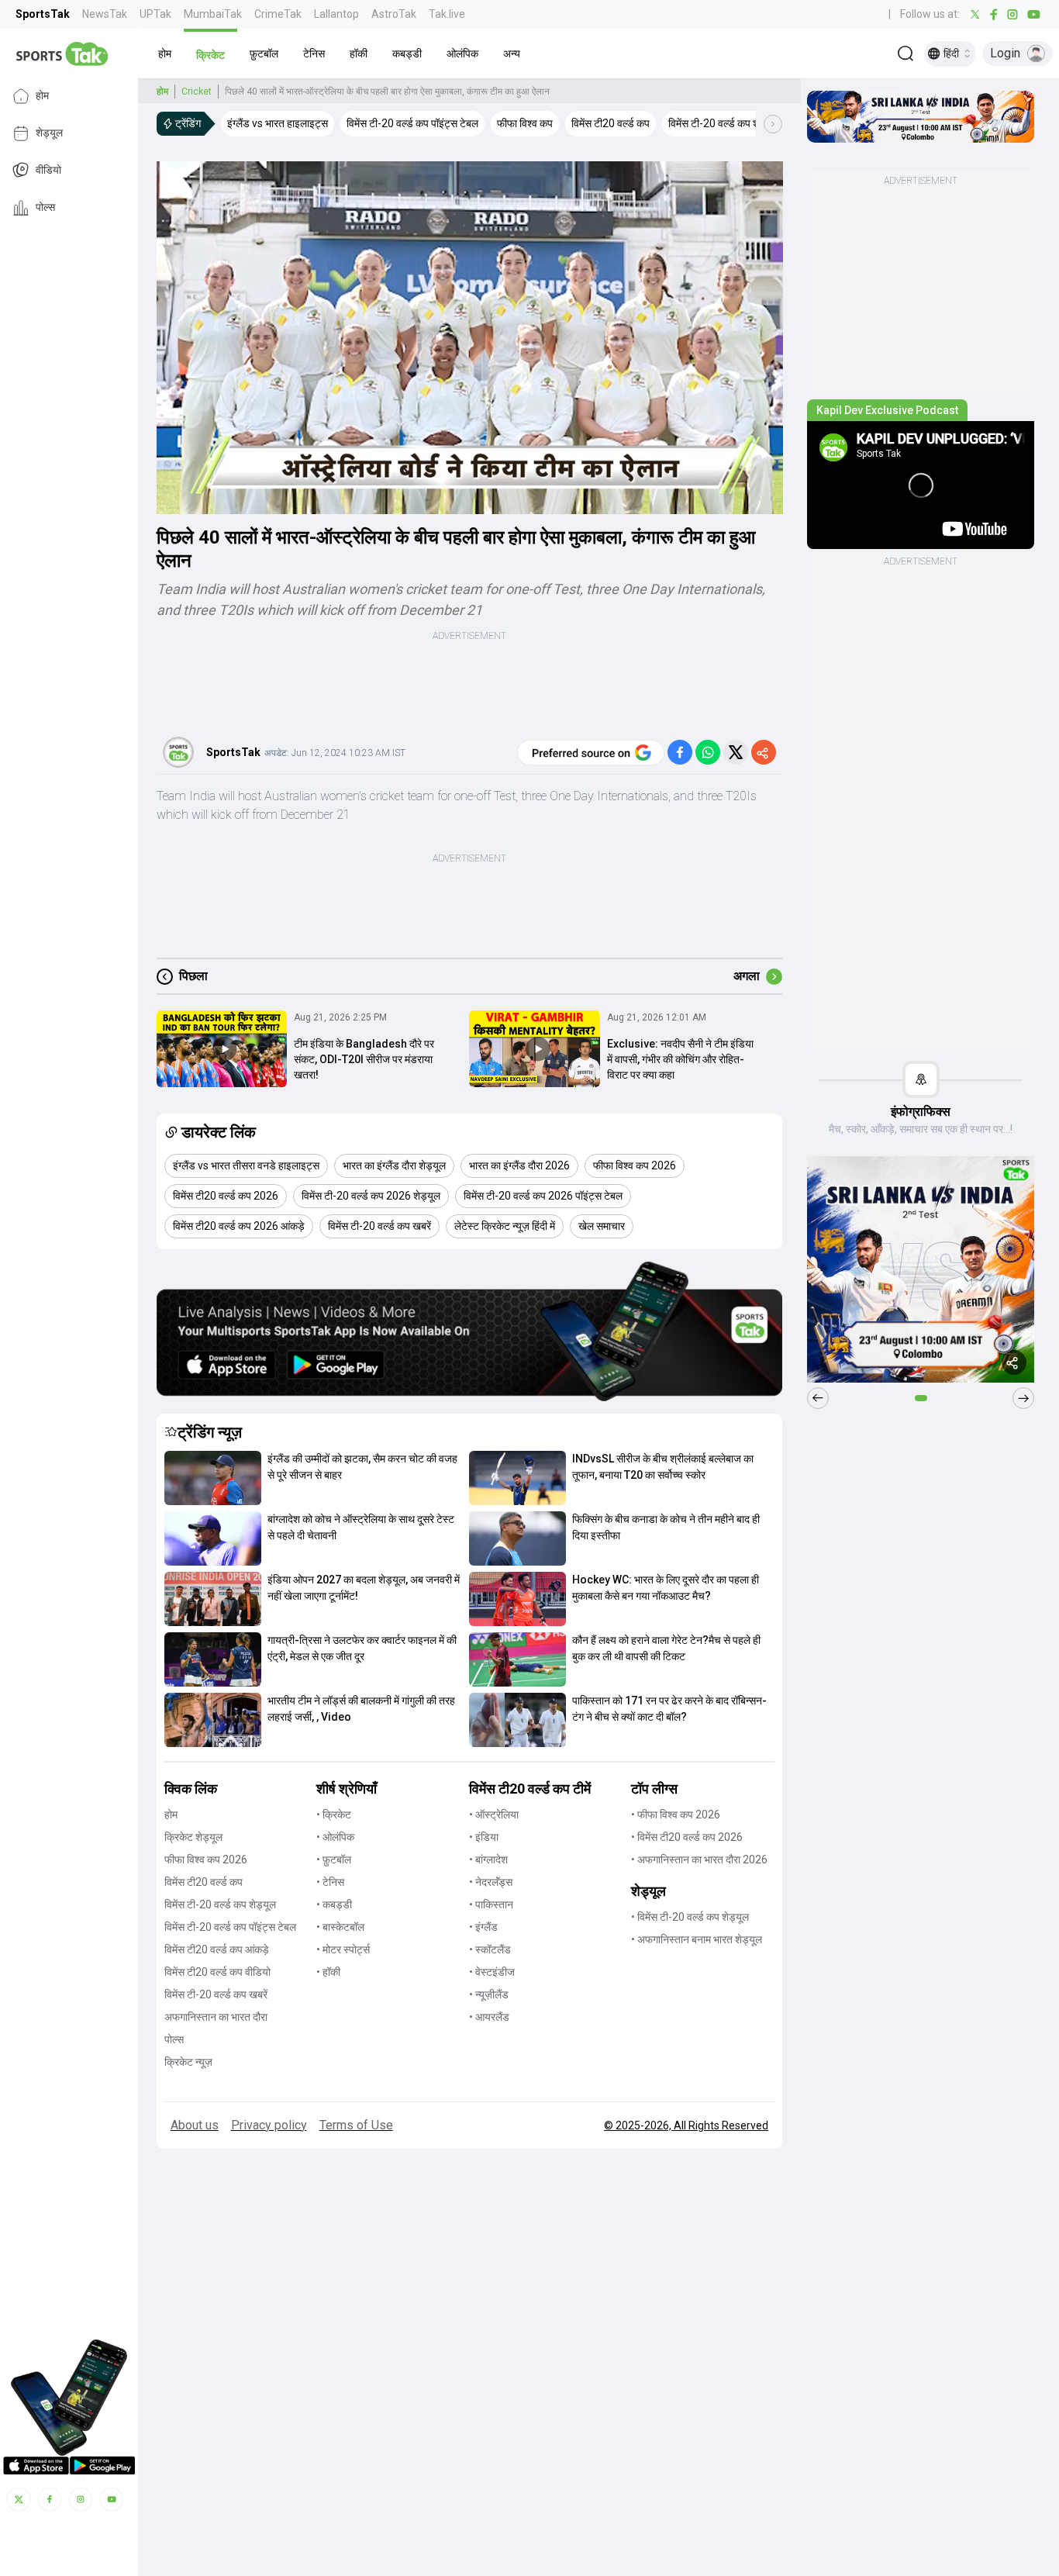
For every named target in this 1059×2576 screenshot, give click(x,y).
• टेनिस (330, 1882)
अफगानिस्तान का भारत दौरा (216, 2017)
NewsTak (105, 14)
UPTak (155, 14)
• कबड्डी (334, 1904)
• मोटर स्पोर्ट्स (343, 1949)
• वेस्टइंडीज (492, 1972)
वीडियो (48, 171)
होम (42, 96)
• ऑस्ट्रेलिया (494, 1815)
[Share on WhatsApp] (708, 752)
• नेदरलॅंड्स (491, 1882)
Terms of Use (356, 2125)
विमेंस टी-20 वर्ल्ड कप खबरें (216, 1994)
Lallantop (336, 14)
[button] (165, 54)
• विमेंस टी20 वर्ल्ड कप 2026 (687, 1837)
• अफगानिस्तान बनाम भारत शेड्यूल (697, 1939)
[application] (470, 338)
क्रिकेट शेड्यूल (193, 1837)
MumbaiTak (213, 14)
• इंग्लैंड (483, 1927)
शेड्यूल (49, 133)
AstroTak (394, 14)
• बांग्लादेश (488, 1859)
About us (195, 2125)
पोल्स (45, 208)
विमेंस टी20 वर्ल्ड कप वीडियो (217, 1972)
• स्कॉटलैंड (490, 1949)
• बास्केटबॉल (340, 1927)
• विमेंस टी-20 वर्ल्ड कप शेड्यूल (690, 1917)
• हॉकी (328, 1972)
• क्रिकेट (334, 1815)
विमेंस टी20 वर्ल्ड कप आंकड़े (217, 1949)
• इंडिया (484, 1837)
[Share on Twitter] (736, 752)
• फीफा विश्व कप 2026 (676, 1815)
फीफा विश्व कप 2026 (206, 1859)
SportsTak (43, 14)
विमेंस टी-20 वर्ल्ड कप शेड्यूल (220, 1904)
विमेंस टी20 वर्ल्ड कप (204, 1882)
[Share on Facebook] (680, 752)
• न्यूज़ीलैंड (489, 1994)
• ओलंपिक (335, 1837)
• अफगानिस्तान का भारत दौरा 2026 (699, 1859)
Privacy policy (269, 2125)
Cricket (197, 92)
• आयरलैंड (489, 2017)
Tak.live (447, 14)
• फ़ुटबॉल (334, 1859)
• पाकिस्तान (491, 1904)
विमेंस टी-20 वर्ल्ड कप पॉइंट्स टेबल (230, 1927)
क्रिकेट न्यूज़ (188, 2062)
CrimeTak (278, 14)
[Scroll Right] (773, 124)
